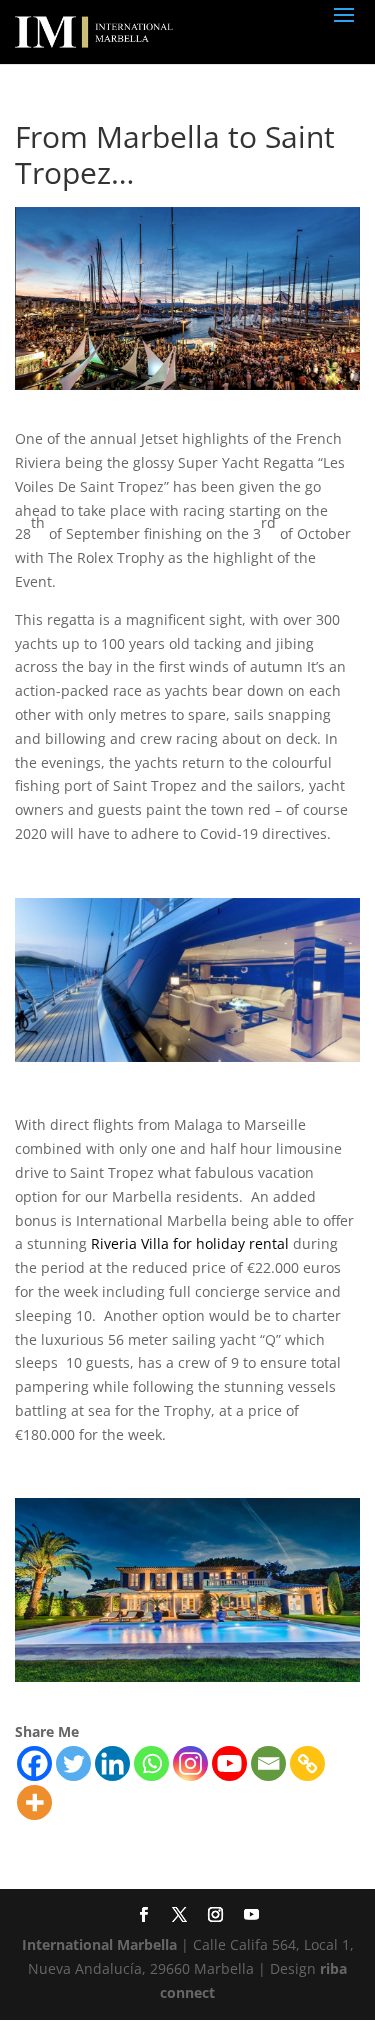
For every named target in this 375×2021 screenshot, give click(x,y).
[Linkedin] (112, 1763)
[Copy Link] (307, 1763)
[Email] (268, 1763)
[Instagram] (190, 1763)
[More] (34, 1802)
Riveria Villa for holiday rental (190, 1243)
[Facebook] (34, 1763)
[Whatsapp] (151, 1763)
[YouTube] (250, 1916)
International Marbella (99, 1944)
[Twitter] (73, 1763)
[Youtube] (229, 1763)
